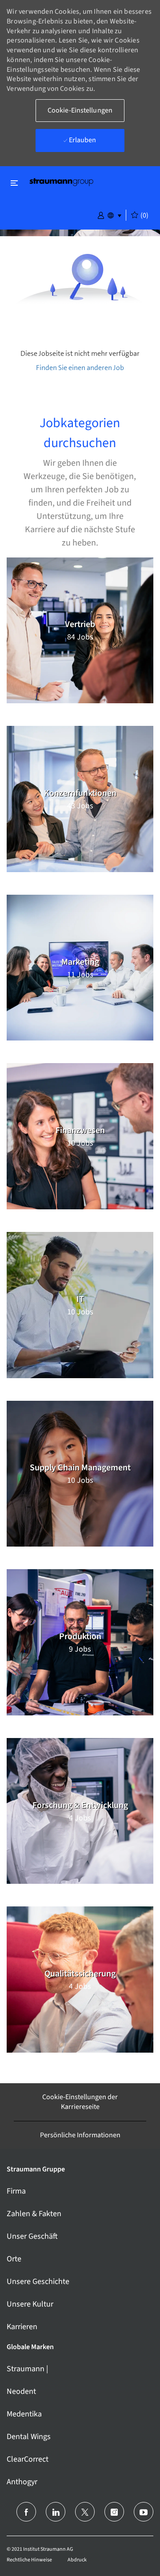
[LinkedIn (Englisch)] (56, 2512)
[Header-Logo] (61, 181)
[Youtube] (144, 2512)
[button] (101, 214)
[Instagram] (114, 2512)
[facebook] (26, 2512)
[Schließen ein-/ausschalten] (14, 183)
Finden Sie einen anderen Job (80, 368)
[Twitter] (85, 2512)
